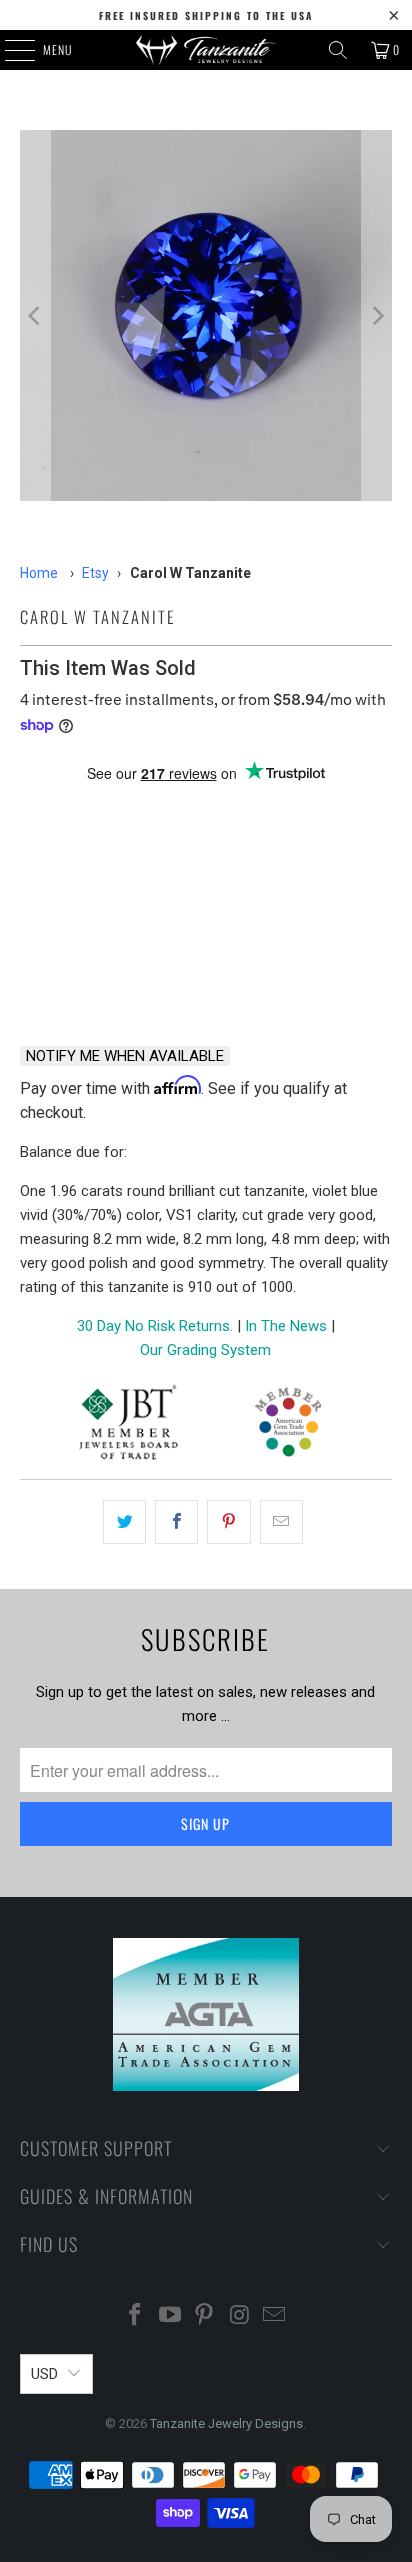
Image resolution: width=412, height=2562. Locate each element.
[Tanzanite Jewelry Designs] (206, 50)
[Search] (338, 50)
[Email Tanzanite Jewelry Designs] (275, 2316)
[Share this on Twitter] (124, 1522)
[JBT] (128, 1425)
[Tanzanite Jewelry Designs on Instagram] (240, 2316)
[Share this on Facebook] (176, 1522)
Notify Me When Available (125, 1056)
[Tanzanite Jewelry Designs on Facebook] (136, 2316)
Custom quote (304, 977)
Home (39, 573)
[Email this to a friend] (281, 1522)
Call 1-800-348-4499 (107, 978)
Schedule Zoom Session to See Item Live (205, 821)
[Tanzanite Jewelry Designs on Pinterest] (205, 2316)
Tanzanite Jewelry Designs (226, 2423)
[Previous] (35, 315)
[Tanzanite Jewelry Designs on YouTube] (170, 2316)
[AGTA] (288, 1425)
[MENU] (9, 50)
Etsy (95, 573)
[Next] (377, 315)
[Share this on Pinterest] (228, 1522)
